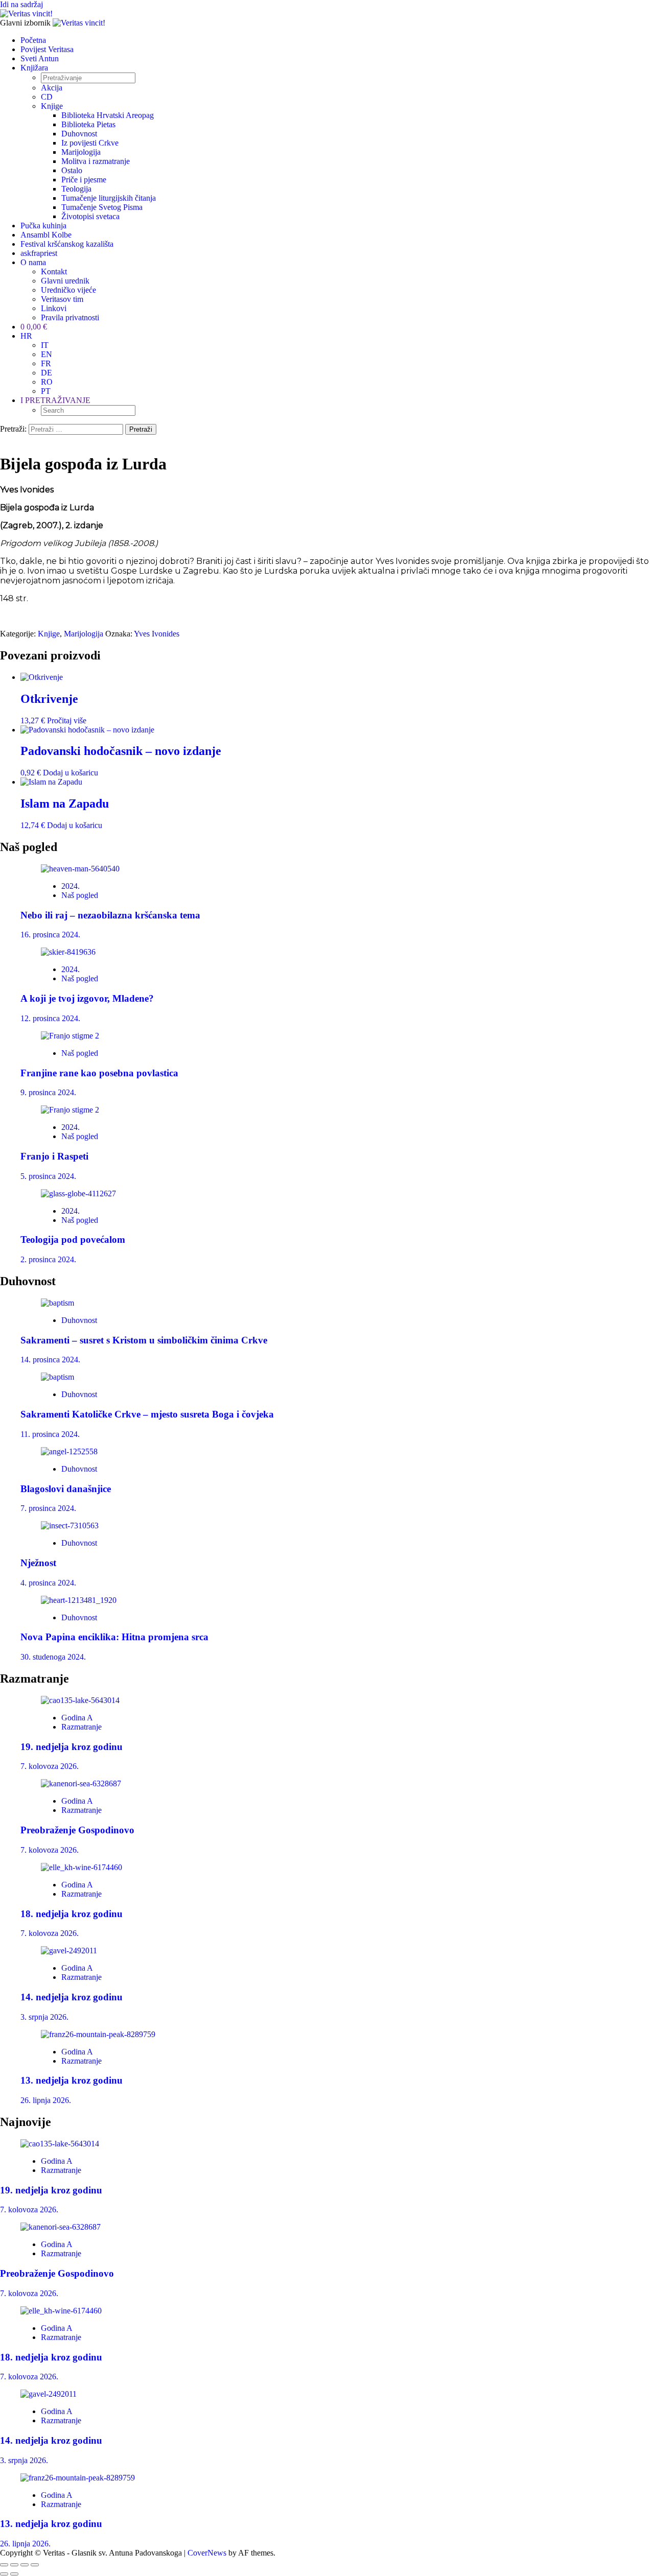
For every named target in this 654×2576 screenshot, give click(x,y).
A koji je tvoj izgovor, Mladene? (87, 998)
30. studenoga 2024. (53, 1657)
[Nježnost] (70, 1526)
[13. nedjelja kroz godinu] (98, 2034)
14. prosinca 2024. (50, 1360)
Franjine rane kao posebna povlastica (99, 1073)
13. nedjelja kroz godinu (72, 2080)
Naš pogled (80, 895)
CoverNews (207, 2553)
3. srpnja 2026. (44, 2017)
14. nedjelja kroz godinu (72, 1997)
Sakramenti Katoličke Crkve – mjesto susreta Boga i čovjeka (147, 1414)
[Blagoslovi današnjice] (69, 1451)
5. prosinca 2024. (48, 1176)
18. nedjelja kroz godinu (72, 1914)
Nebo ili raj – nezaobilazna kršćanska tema (110, 915)
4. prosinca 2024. (48, 1583)
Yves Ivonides (157, 634)
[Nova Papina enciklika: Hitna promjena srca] (79, 1600)
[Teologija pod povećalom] (78, 1194)
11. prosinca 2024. (50, 1434)
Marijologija (84, 634)
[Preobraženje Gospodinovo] (81, 1783)
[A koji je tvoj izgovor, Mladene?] (68, 952)
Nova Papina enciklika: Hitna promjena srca (114, 1637)
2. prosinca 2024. (48, 1259)
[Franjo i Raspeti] (70, 1110)
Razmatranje (81, 1727)
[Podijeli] (25, 2565)
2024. (71, 886)
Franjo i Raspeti (54, 1156)
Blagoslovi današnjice (66, 1489)
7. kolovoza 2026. (50, 1766)
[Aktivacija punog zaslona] (14, 2565)
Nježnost (38, 1563)
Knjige (49, 634)
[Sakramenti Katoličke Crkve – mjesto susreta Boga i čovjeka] (57, 1377)
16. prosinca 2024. (50, 935)
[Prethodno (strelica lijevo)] (4, 2574)
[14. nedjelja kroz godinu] (69, 1951)
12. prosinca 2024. (50, 1018)
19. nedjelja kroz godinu (72, 1747)
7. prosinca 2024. (48, 1508)
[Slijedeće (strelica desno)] (14, 2574)
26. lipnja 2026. (46, 2100)
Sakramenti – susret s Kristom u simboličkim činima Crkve (144, 1340)
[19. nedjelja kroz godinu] (80, 1700)
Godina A (77, 1718)
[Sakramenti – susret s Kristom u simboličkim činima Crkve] (57, 1303)
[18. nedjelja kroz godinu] (81, 1867)
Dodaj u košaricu (71, 773)
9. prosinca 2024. (48, 1092)
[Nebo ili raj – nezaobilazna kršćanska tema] (80, 869)
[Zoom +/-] (4, 2565)
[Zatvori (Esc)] (35, 2565)
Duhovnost (79, 1320)
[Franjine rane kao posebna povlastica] (70, 1036)
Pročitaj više (67, 720)
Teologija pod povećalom (73, 1239)
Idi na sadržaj (21, 4)
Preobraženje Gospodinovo (77, 1830)
